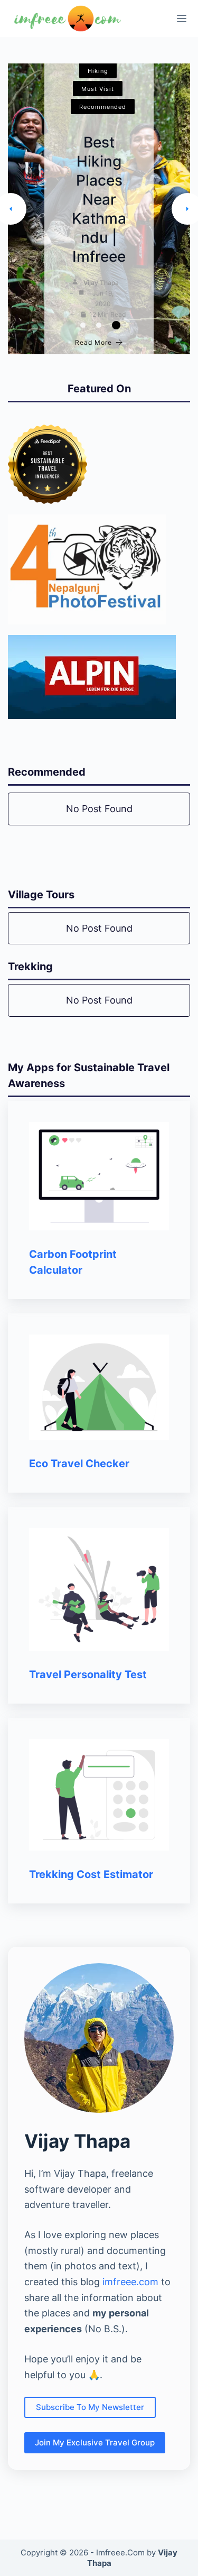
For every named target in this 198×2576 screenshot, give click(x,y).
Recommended (103, 107)
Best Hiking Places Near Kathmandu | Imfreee (99, 199)
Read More (93, 342)
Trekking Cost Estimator (91, 1874)
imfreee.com (130, 2282)
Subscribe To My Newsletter (90, 2407)
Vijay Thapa (101, 283)
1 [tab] (83, 325)
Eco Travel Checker (79, 1464)
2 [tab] (99, 325)
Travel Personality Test (88, 1675)
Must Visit (98, 89)
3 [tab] (116, 325)
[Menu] (182, 19)
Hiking (98, 71)
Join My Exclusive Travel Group (95, 2442)
